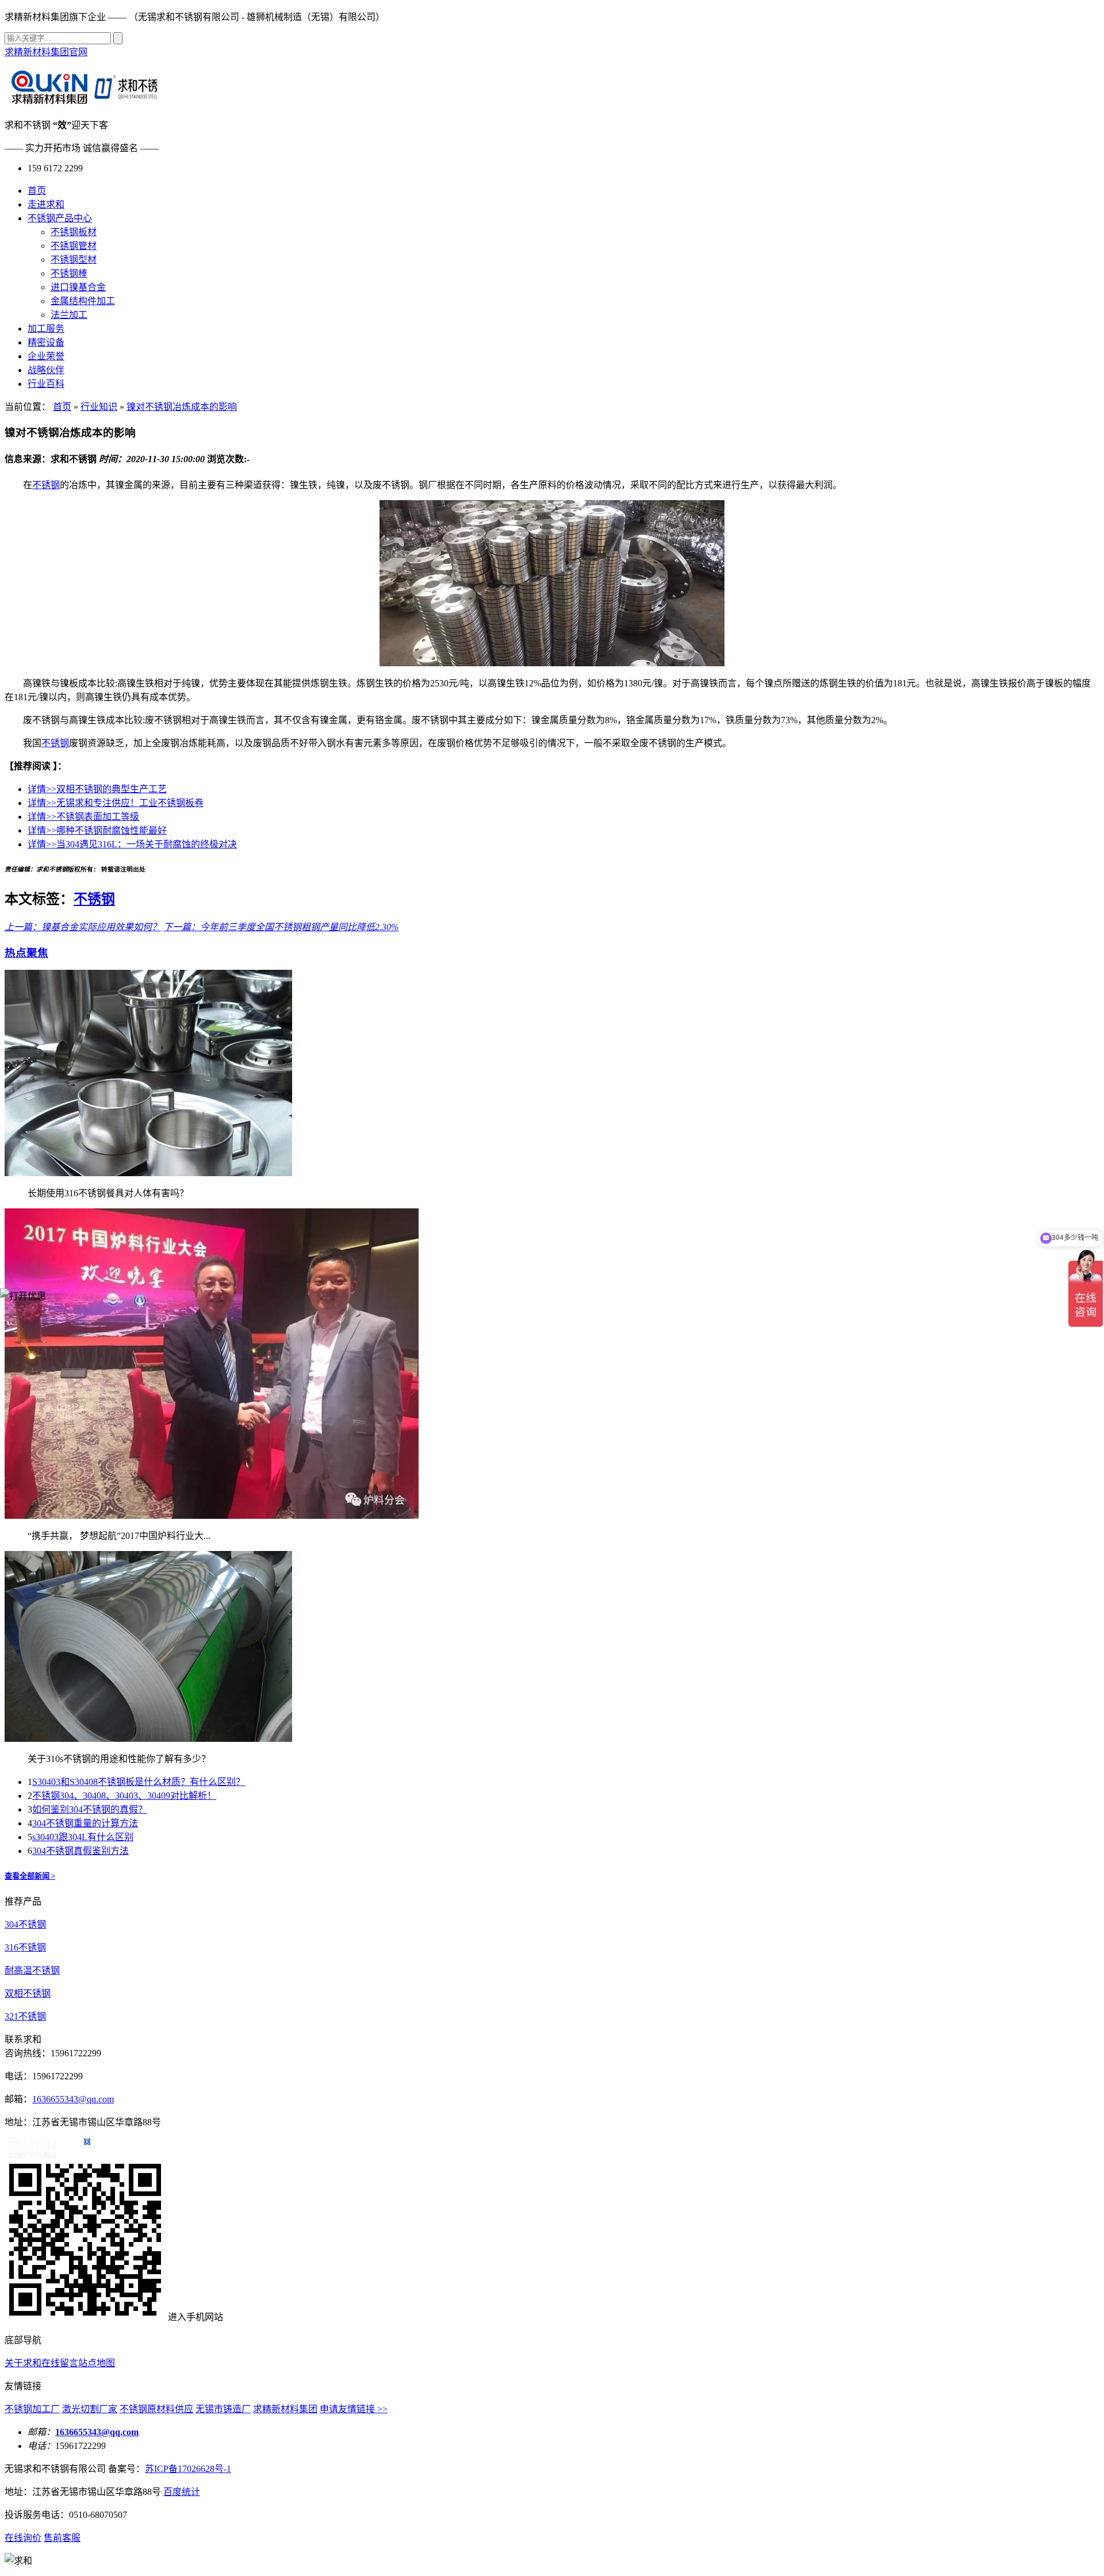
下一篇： (182, 927)
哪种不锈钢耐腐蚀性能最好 (97, 830)
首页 (37, 191)
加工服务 (46, 329)
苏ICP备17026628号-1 (188, 2469)
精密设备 (46, 342)
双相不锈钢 (28, 1993)
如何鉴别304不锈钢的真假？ (90, 1809)
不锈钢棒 (69, 273)
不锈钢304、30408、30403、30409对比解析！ (124, 1796)
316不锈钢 (25, 1947)
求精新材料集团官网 (46, 52)
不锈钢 (46, 485)
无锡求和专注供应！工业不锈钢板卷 (116, 803)
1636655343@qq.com (73, 2099)
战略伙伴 (46, 370)
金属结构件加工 (83, 301)
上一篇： (23, 927)
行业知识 (99, 407)
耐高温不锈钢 (32, 1970)
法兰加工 (69, 315)
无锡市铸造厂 (223, 2409)
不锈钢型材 (74, 260)
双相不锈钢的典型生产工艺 (97, 789)
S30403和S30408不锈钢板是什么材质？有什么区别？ (139, 1782)
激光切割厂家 (90, 2409)
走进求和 (46, 204)
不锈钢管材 (74, 246)
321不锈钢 (25, 2016)
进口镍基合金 (78, 287)
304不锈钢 (25, 1924)
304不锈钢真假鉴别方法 (80, 1851)
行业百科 (46, 384)
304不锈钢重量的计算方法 (85, 1823)
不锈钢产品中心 (60, 218)
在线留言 (60, 2363)
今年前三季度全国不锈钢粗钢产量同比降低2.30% (299, 927)
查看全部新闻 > (30, 1876)
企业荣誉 (46, 356)
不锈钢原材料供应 (156, 2409)
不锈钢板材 (74, 232)
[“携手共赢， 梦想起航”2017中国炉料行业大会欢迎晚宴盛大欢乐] (212, 1516)
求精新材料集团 (285, 2409)
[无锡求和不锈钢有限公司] (85, 98)
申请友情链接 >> (354, 2409)
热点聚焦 (26, 953)
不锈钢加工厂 (32, 2409)
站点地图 (97, 2363)
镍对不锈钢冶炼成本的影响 (182, 407)
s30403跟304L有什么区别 (83, 1837)
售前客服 (62, 2538)
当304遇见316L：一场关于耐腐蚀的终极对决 (132, 844)
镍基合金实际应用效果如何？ (101, 927)
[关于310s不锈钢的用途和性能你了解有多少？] (148, 1739)
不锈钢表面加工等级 (83, 817)
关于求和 (23, 2363)
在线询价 (23, 2538)
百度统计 (182, 2492)
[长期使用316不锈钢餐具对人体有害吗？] (148, 1173)
